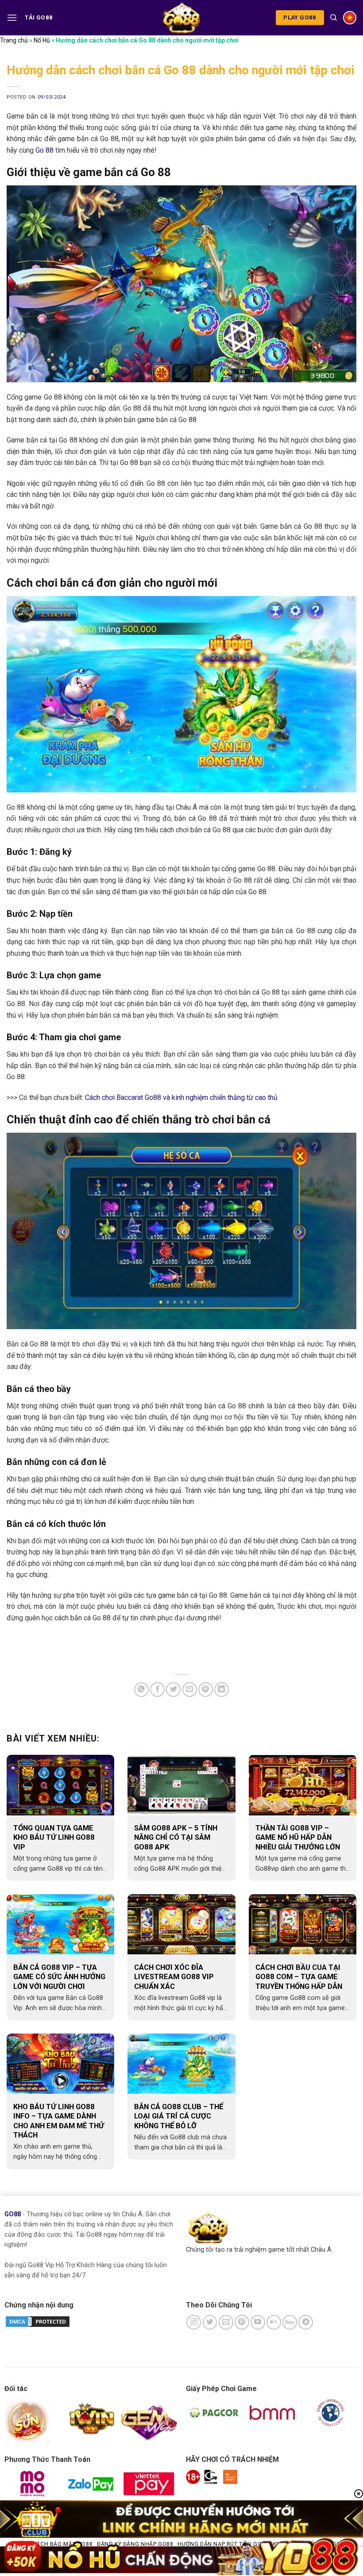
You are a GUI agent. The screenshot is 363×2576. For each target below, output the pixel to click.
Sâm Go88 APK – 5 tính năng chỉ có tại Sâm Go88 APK (176, 1838)
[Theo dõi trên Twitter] (210, 2322)
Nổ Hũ (42, 40)
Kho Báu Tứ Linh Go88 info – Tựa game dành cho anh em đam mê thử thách (59, 2121)
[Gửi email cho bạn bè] (190, 1690)
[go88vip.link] (181, 17)
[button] (12, 17)
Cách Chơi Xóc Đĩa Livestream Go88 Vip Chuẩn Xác (174, 1977)
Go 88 (44, 150)
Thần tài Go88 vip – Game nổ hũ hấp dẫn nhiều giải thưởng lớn (298, 1838)
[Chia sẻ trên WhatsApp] (141, 1690)
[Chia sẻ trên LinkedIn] (222, 1690)
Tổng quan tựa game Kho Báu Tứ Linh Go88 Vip (54, 1838)
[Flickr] (274, 2322)
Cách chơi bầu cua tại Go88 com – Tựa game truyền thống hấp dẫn (299, 1977)
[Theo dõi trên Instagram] (194, 2322)
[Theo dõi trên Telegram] (306, 2322)
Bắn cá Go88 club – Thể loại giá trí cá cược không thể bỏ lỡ (179, 2116)
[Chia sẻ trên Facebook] (157, 1690)
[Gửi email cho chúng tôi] (226, 2322)
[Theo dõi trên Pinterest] (242, 2322)
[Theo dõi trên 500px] (290, 2322)
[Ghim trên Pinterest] (206, 1690)
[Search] (334, 18)
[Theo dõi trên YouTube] (258, 2322)
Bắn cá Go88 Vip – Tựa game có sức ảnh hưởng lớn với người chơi (59, 1977)
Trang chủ (14, 40)
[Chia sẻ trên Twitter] (173, 1690)
